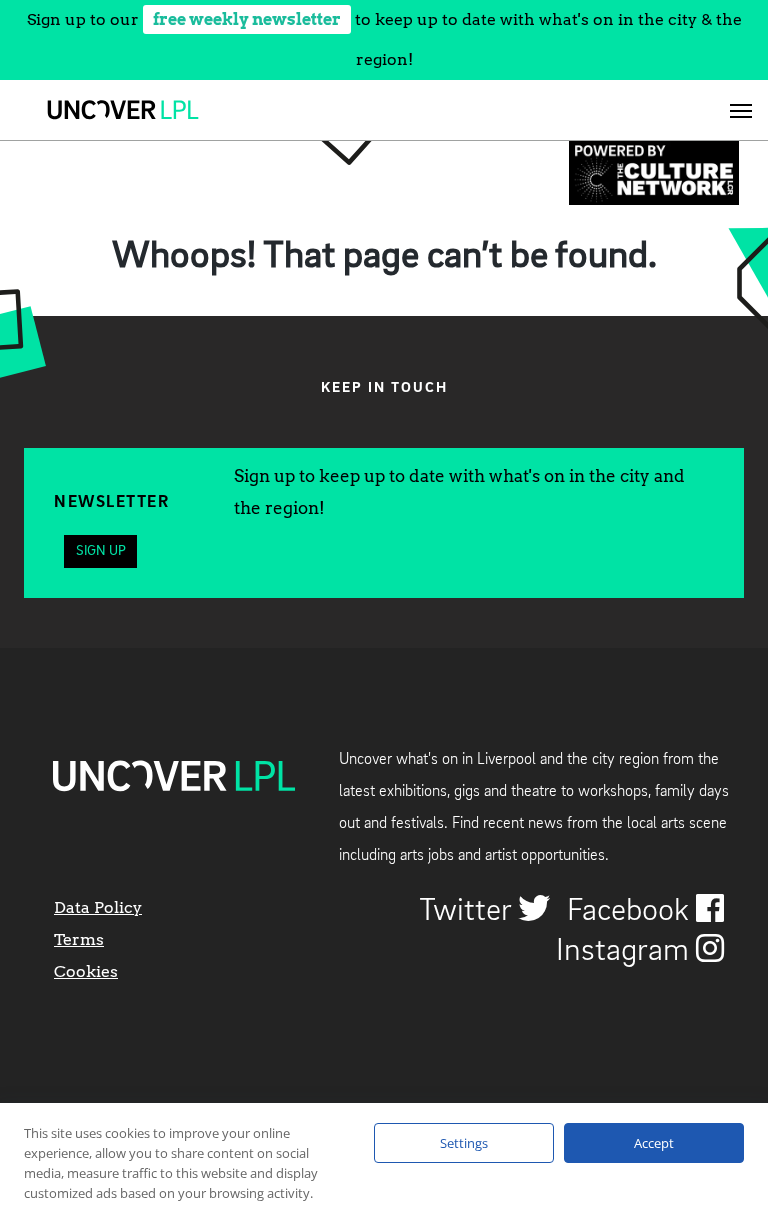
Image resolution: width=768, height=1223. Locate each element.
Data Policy (98, 907)
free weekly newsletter (247, 19)
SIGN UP (101, 551)
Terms (79, 939)
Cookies (86, 971)
